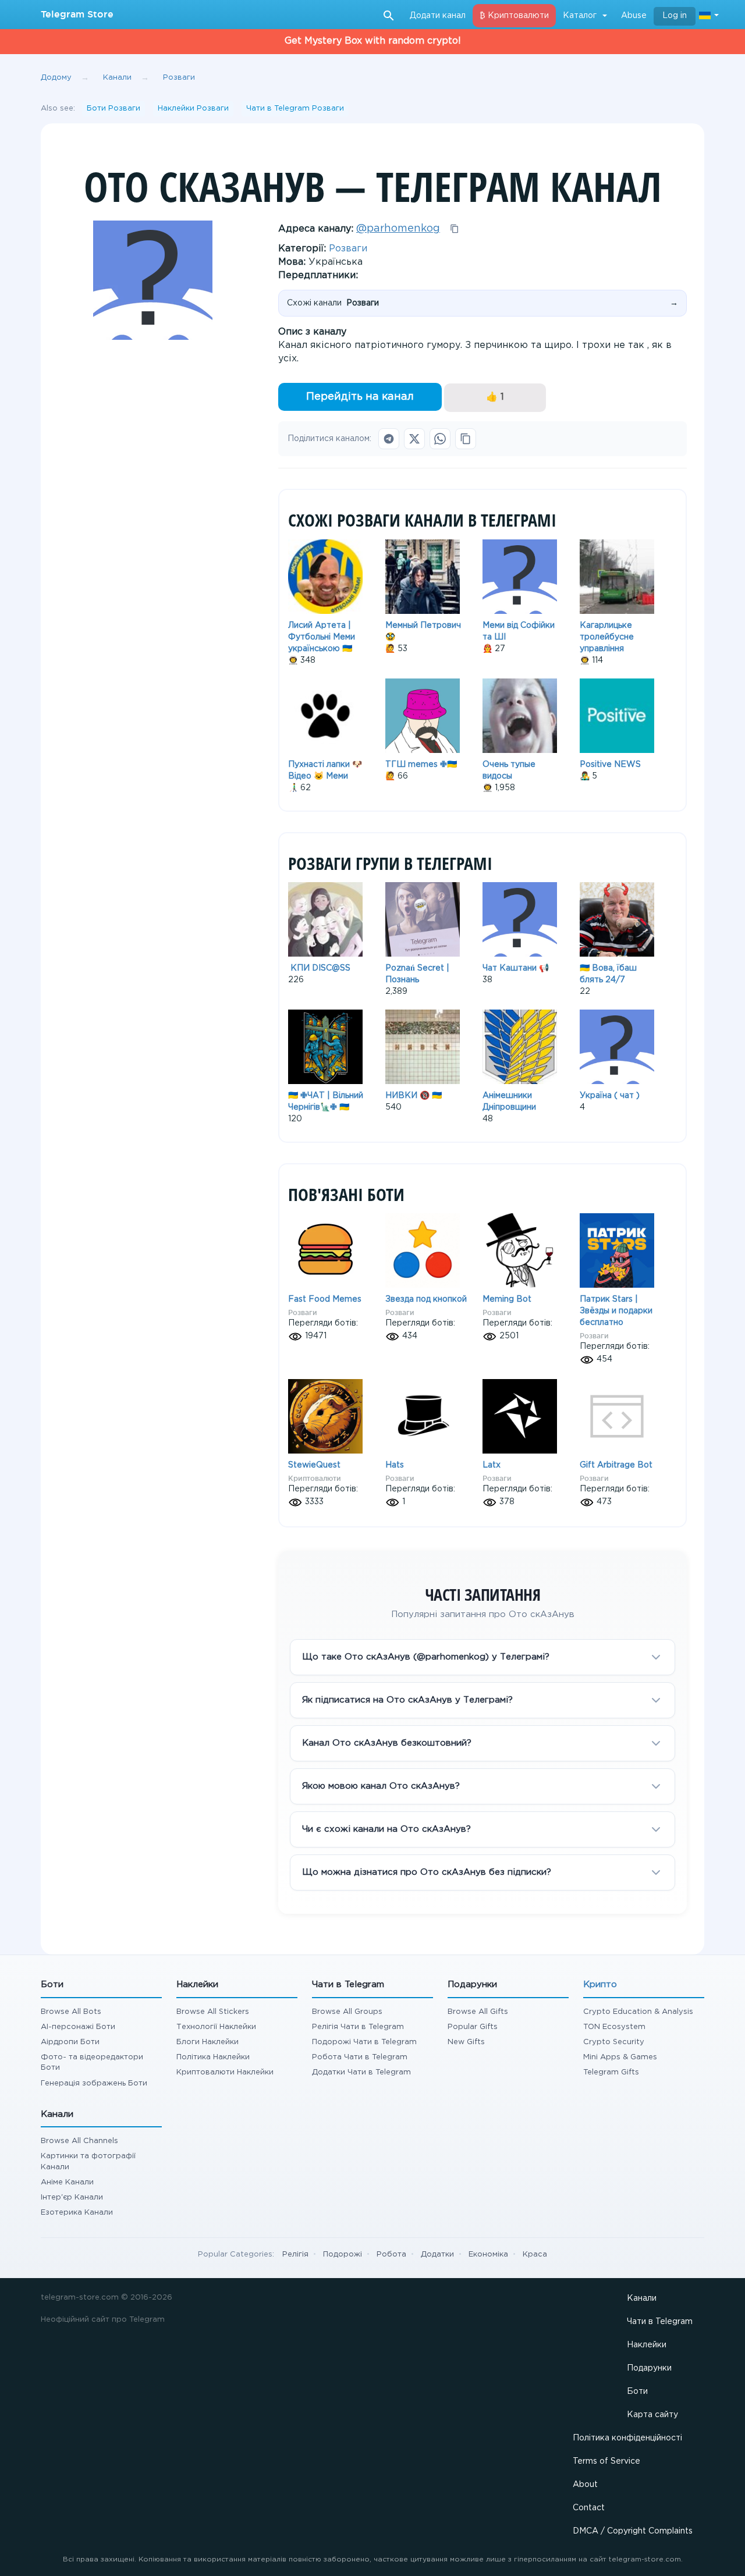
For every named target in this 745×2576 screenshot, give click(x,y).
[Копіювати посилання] (466, 439)
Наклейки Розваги (193, 109)
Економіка (488, 2255)
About (585, 2485)
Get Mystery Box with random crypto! (373, 41)
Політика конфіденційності (627, 2438)
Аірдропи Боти (70, 2042)
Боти (637, 2392)
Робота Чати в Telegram (360, 2057)
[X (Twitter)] (414, 439)
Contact (589, 2508)
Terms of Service (606, 2461)
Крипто (600, 1985)
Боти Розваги (113, 109)
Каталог (580, 16)
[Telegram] (389, 439)
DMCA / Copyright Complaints (633, 2531)
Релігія (295, 2255)
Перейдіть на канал (360, 397)
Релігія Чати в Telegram (358, 2027)
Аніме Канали (67, 2182)
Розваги (348, 249)
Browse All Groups (347, 2012)
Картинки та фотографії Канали (88, 2161)
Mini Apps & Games (620, 2057)
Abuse (634, 16)
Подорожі (343, 2255)
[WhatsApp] (440, 439)
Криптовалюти (315, 1478)
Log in (675, 16)
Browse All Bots (71, 2012)
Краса (535, 2255)
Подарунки (649, 2368)
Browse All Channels (79, 2141)
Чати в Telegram (660, 2322)
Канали (642, 2298)
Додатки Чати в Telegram (361, 2072)
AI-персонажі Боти (78, 2027)
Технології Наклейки (216, 2027)
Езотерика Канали (77, 2213)
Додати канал (438, 16)
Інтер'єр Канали (72, 2197)
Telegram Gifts (611, 2072)
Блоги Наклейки (207, 2042)
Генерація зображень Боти (94, 2083)
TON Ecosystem (614, 2027)
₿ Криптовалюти (514, 16)
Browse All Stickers (213, 2012)
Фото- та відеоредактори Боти (92, 2062)
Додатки (437, 2255)
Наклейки (647, 2345)
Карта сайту (652, 2415)
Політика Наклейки (213, 2057)
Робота (391, 2255)
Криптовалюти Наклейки (225, 2072)
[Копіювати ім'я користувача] (455, 229)
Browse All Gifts (478, 2012)
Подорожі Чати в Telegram (364, 2042)
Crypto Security (614, 2042)
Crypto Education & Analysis (638, 2012)
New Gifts (466, 2042)
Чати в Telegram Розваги (295, 109)
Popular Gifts (473, 2027)
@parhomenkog (398, 229)
